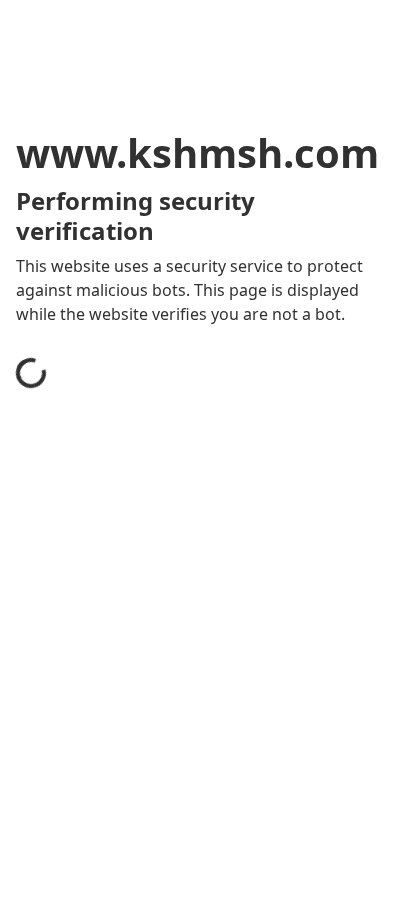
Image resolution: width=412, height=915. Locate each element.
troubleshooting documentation (162, 794)
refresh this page (105, 714)
